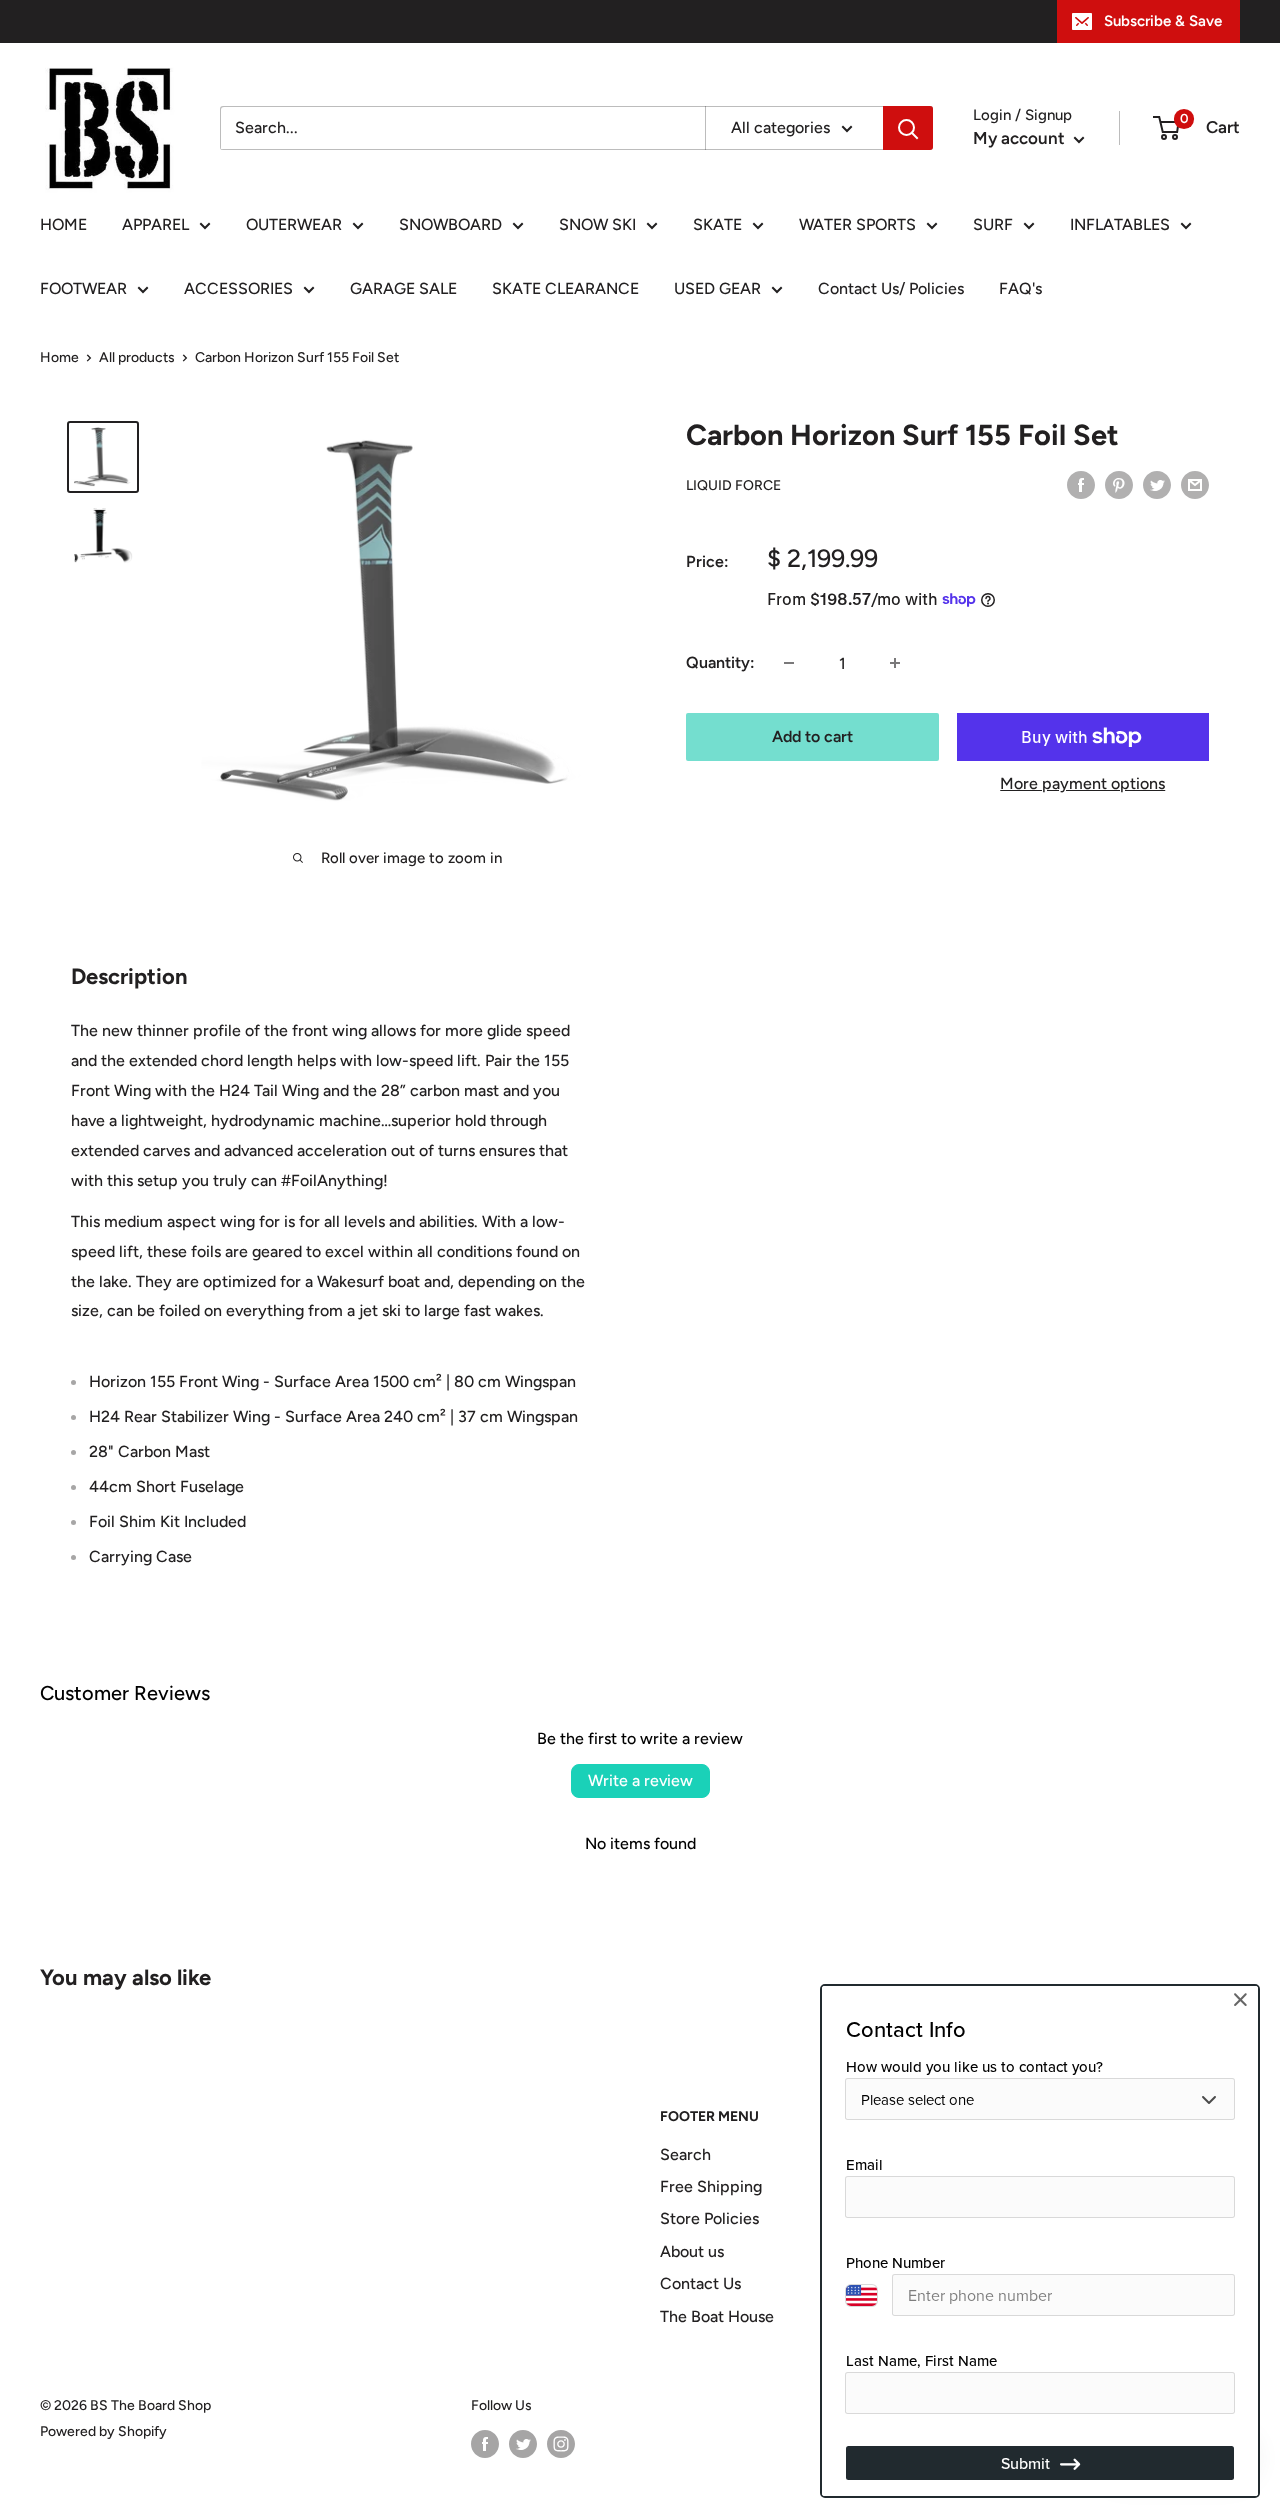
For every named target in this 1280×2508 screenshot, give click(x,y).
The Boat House (717, 2316)
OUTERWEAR (294, 224)
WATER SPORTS (857, 224)
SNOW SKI (597, 224)
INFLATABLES (1120, 224)
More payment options (1082, 783)
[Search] (908, 128)
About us (692, 2251)
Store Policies (709, 2218)
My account (1021, 138)
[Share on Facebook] (1081, 484)
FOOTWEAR (83, 288)
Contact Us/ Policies (891, 288)
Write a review (640, 1780)
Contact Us (700, 2283)
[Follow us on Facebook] (485, 2444)
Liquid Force (733, 485)
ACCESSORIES (238, 288)
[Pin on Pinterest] (1119, 484)
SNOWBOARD (450, 224)
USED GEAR (717, 288)
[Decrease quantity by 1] (789, 663)
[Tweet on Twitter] (1157, 484)
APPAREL (155, 224)
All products (137, 357)
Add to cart (812, 736)
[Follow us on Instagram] (561, 2444)
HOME (63, 224)
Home (59, 357)
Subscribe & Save (1163, 21)
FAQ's (1020, 288)
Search (685, 2154)
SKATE (717, 224)
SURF (993, 224)
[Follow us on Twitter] (523, 2444)
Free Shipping (711, 2186)
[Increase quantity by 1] (895, 663)
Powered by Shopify (103, 2431)
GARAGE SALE (403, 288)
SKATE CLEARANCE (565, 288)
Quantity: (720, 662)
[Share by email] (1195, 484)
